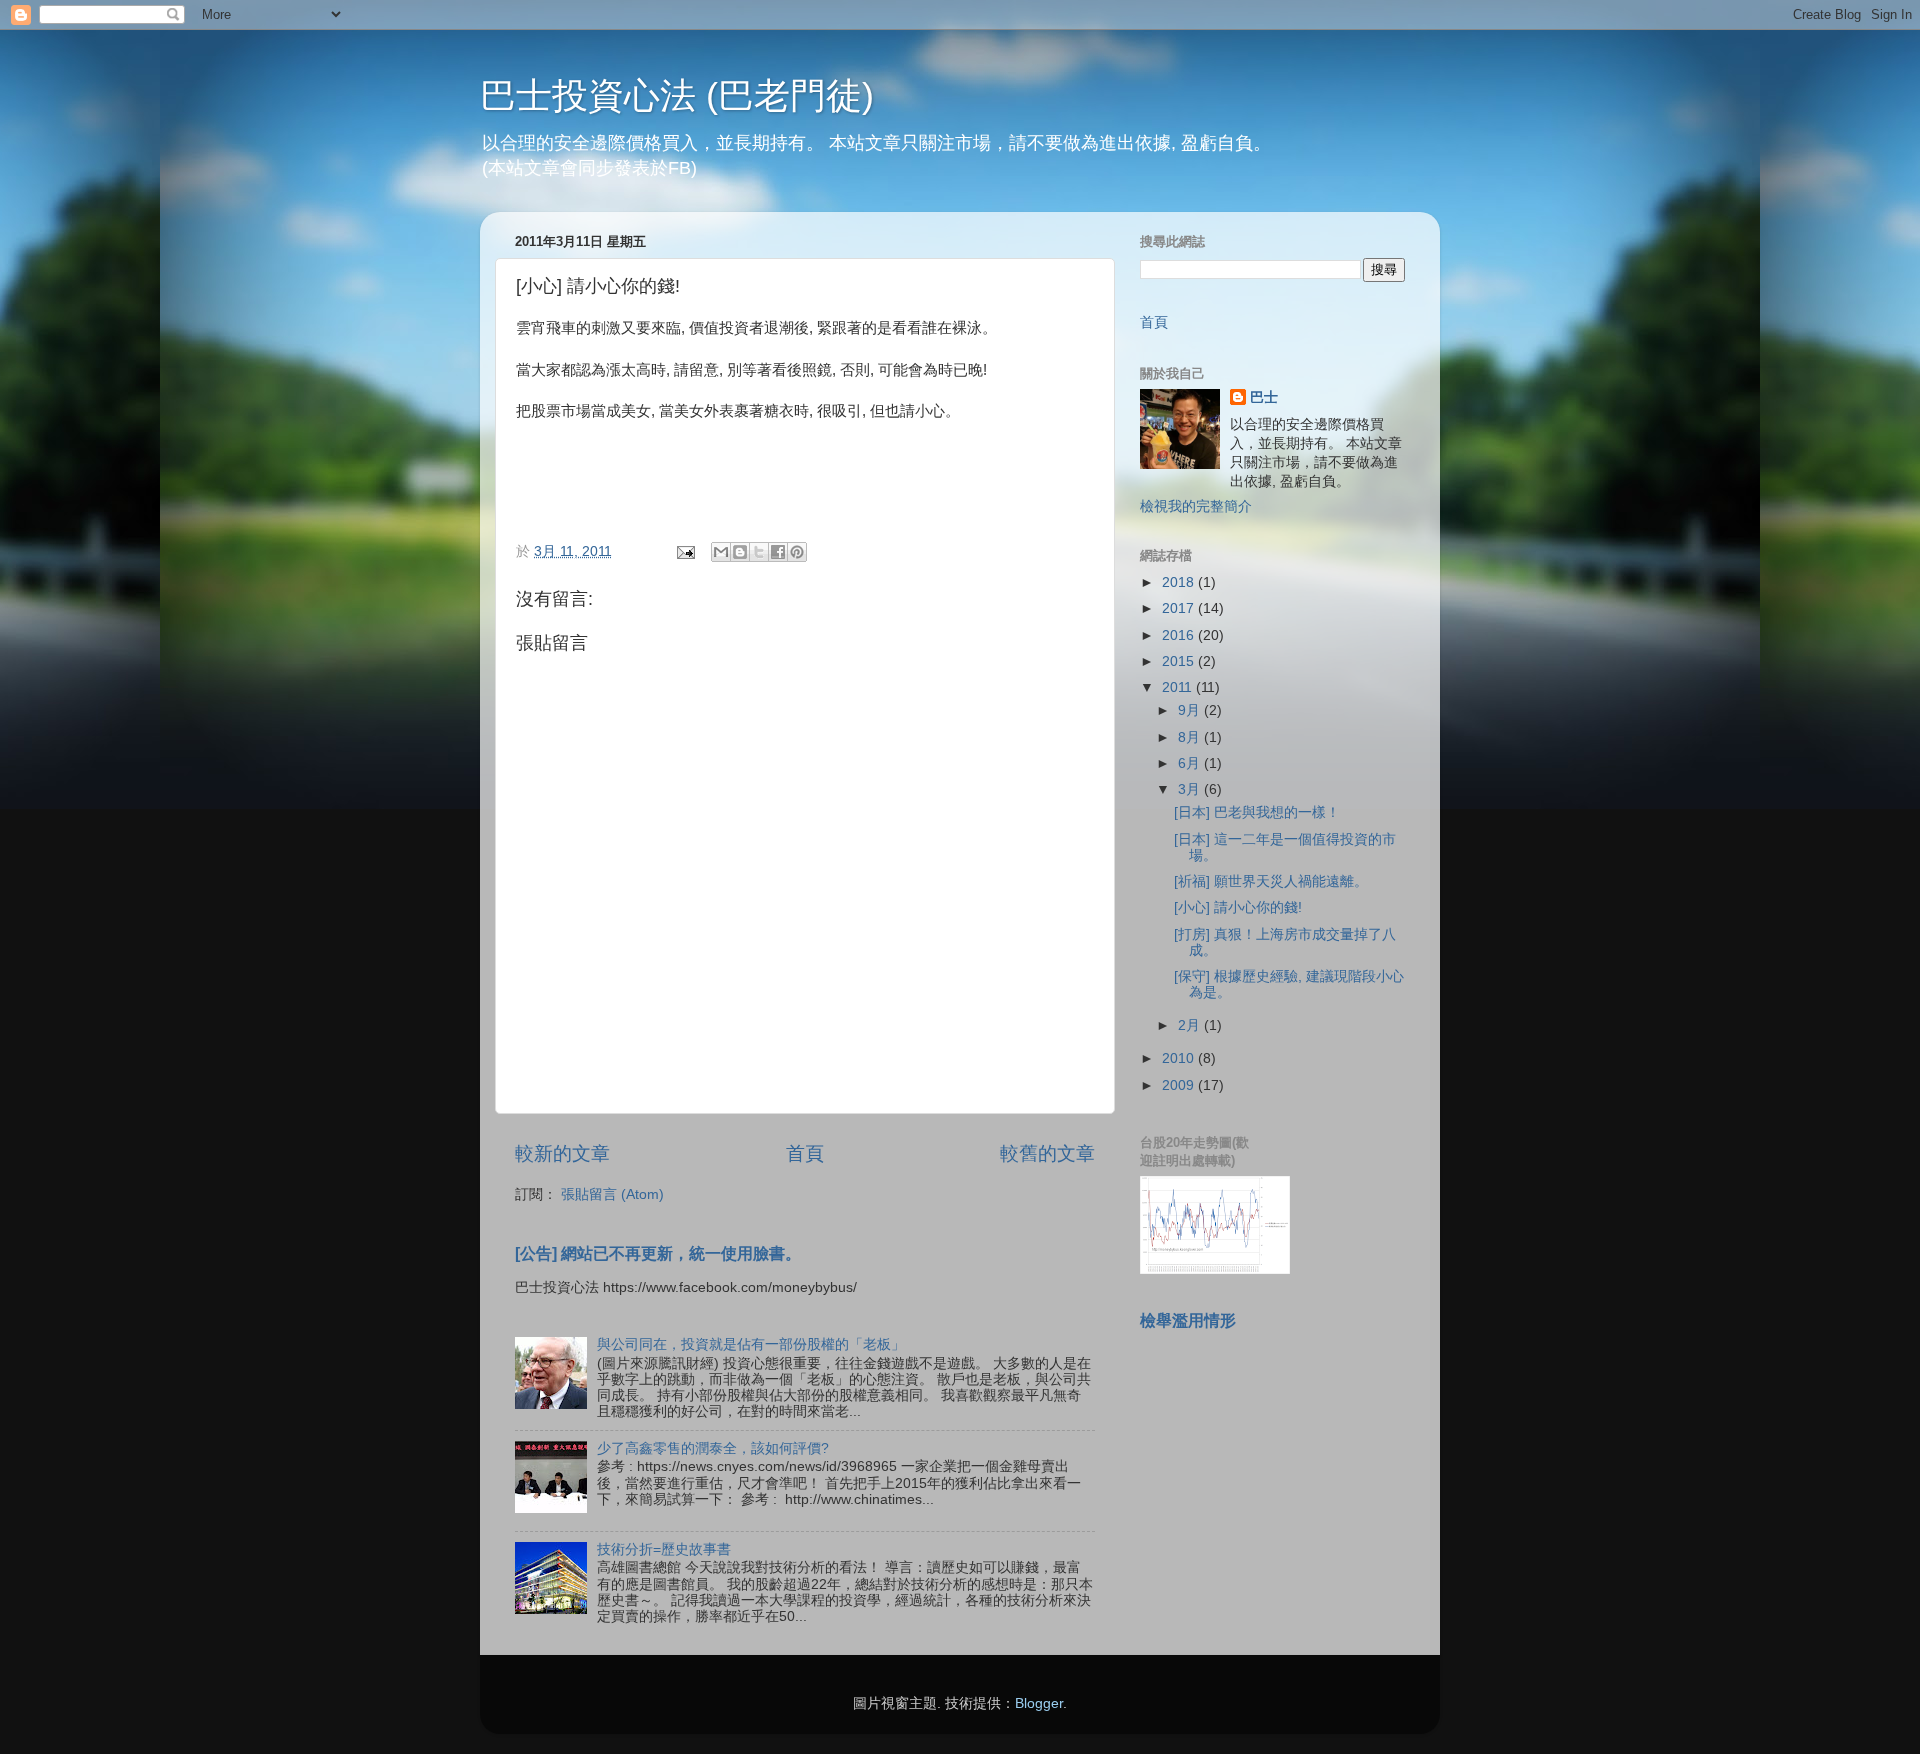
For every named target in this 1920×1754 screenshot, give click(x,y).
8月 (1191, 737)
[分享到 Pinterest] (797, 552)
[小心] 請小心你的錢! (1238, 907)
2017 (1180, 608)
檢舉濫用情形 (1188, 1320)
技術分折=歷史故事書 (664, 1549)
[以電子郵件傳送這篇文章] (721, 552)
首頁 (805, 1153)
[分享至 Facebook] (778, 552)
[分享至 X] (759, 552)
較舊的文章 (1047, 1153)
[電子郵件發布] (684, 551)
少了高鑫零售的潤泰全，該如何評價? (713, 1448)
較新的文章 (562, 1153)
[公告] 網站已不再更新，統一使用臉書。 (658, 1253)
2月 (1191, 1025)
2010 (1180, 1058)
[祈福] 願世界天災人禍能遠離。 (1271, 881)
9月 (1191, 710)
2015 (1180, 661)
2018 (1180, 582)
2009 (1180, 1085)
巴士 (1264, 397)
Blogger (1039, 1703)
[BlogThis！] (740, 552)
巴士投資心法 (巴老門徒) (677, 95)
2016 (1180, 635)
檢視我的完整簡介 (1196, 506)
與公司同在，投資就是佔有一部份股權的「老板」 (751, 1344)
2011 (1179, 687)
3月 (1191, 789)
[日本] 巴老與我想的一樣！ (1257, 812)
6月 (1191, 763)
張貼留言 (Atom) (612, 1194)
